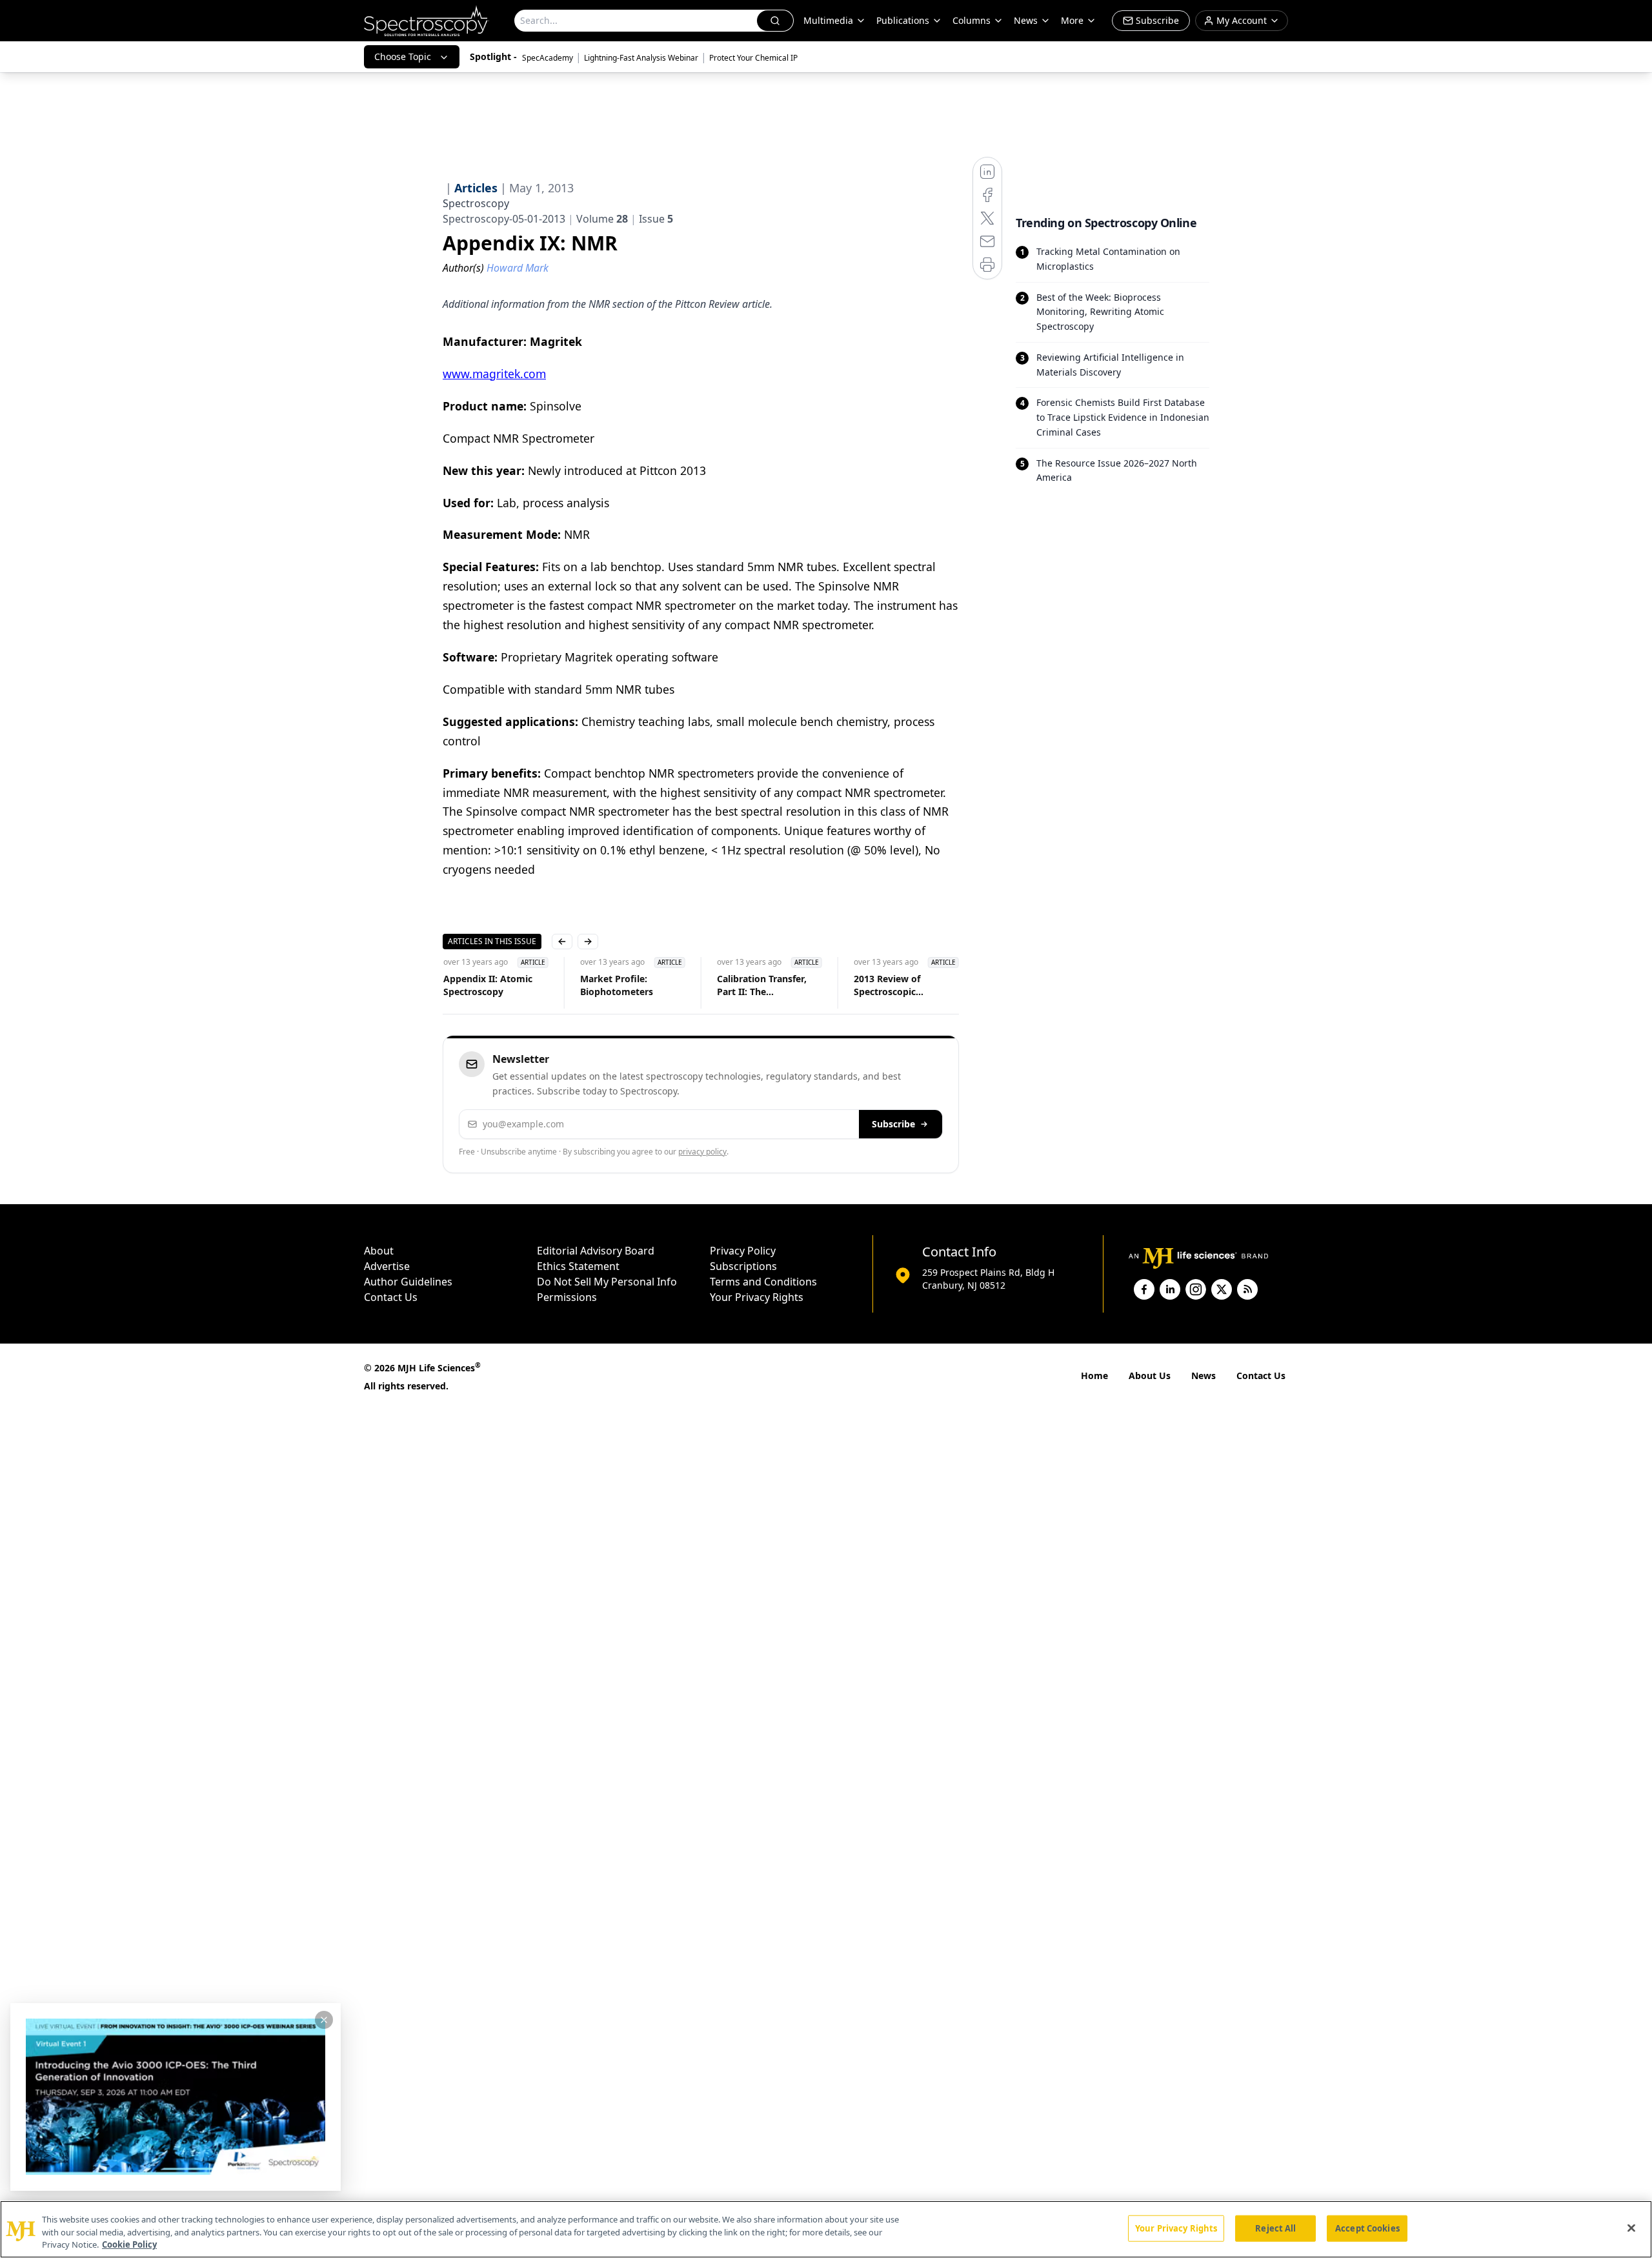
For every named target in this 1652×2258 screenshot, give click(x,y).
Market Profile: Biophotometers (616, 985)
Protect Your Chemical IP (753, 58)
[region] (826, 2229)
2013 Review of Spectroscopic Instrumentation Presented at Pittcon (899, 985)
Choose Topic (403, 56)
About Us (1150, 1376)
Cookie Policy (129, 2244)
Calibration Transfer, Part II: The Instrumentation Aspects (761, 985)
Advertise (387, 1266)
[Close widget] (324, 2020)
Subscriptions (743, 1266)
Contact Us (391, 1297)
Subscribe (893, 1124)
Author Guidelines (408, 1282)
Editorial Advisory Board (596, 1251)
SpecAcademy (548, 58)
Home (1094, 1376)
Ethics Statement (578, 1266)
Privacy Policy (743, 1251)
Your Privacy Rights (757, 1297)
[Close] (1631, 2228)
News (1204, 1376)
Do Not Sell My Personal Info (607, 1282)
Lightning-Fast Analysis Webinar (641, 58)
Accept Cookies (1367, 2228)
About (379, 1251)
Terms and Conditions (763, 1282)
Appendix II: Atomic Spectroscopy (487, 985)
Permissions (567, 1297)
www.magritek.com (494, 374)
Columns (972, 20)
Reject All (1275, 2228)
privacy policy (702, 1152)
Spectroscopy (476, 203)
